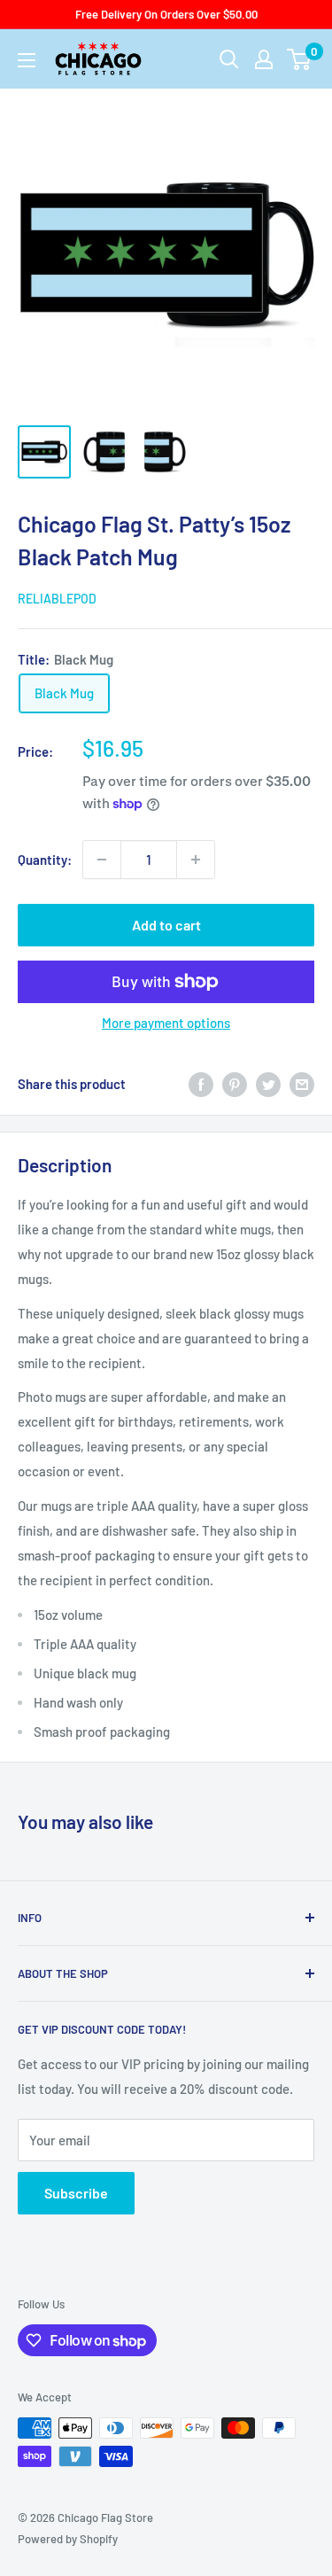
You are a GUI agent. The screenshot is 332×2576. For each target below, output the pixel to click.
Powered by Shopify (68, 2539)
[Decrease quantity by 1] (102, 860)
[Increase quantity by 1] (196, 860)
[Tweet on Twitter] (268, 1084)
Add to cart (166, 925)
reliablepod (57, 599)
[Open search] (229, 59)
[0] (300, 59)
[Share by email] (302, 1084)
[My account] (264, 59)
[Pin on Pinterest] (235, 1084)
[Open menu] (27, 60)
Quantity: (45, 860)
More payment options (166, 1023)
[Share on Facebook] (201, 1084)
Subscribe (76, 2193)
